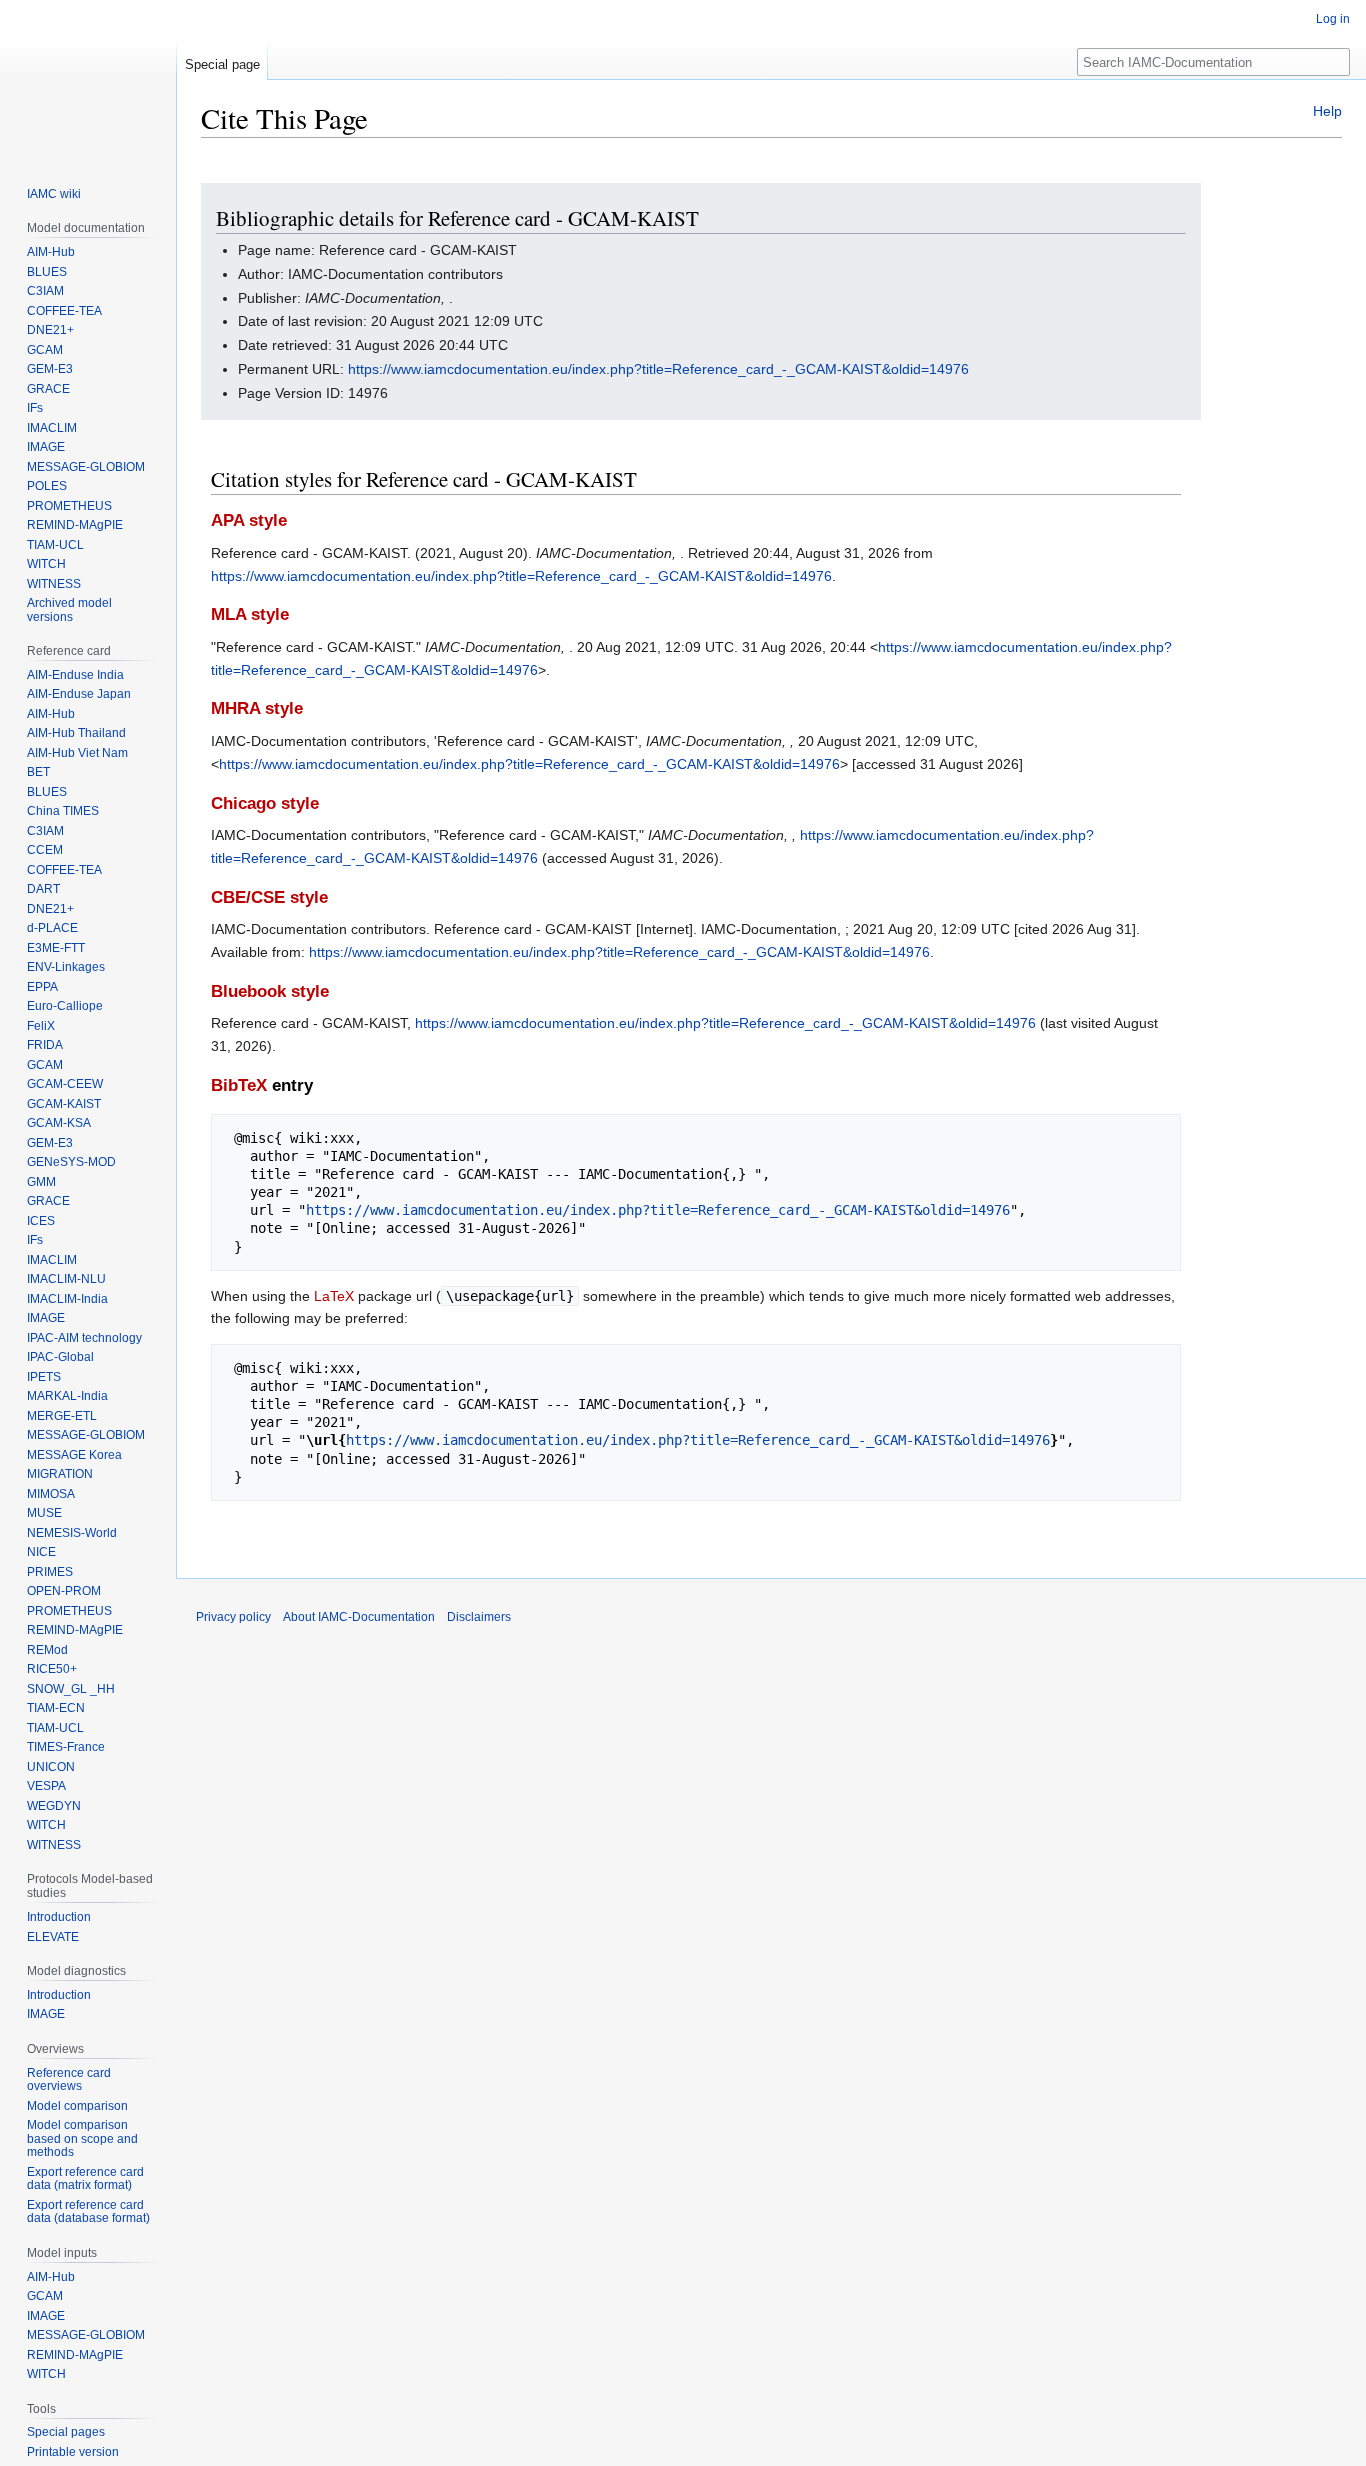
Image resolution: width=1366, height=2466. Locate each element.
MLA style (250, 614)
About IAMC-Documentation (359, 1617)
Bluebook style (270, 991)
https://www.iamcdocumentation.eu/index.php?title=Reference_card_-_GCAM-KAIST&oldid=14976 (658, 369)
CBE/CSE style (269, 897)
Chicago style (265, 803)
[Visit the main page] (88, 80)
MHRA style (257, 708)
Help (1327, 111)
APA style (249, 520)
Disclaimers (479, 1617)
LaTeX (334, 1296)
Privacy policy (233, 1617)
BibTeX (239, 1085)
